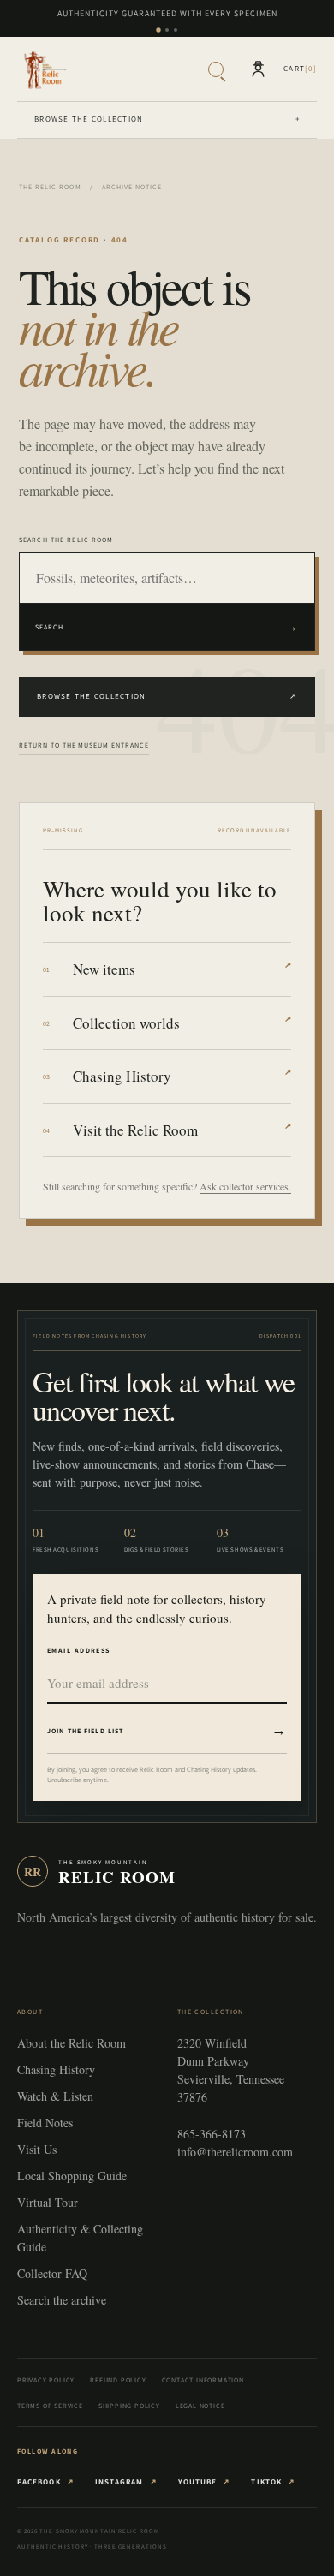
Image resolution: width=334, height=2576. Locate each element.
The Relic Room (50, 187)
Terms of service (50, 2406)
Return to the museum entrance (84, 745)
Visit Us (37, 2149)
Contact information (203, 2380)
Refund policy (118, 2380)
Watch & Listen (55, 2096)
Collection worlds (182, 1023)
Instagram (126, 2482)
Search (167, 626)
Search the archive (62, 2300)
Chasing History (182, 1076)
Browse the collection (167, 119)
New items (182, 969)
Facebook (46, 2482)
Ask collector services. (245, 1186)
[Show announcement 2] (167, 30)
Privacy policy (46, 2380)
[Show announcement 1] (158, 30)
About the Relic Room (72, 2043)
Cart (300, 69)
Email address (79, 1650)
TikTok (273, 2482)
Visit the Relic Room (182, 1130)
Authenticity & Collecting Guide (80, 2238)
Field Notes (45, 2123)
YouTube (205, 2482)
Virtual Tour (48, 2202)
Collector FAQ (52, 2273)
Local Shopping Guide (72, 2176)
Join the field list (167, 1730)
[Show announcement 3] (176, 30)
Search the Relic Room (66, 540)
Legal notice (200, 2406)
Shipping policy (129, 2406)
